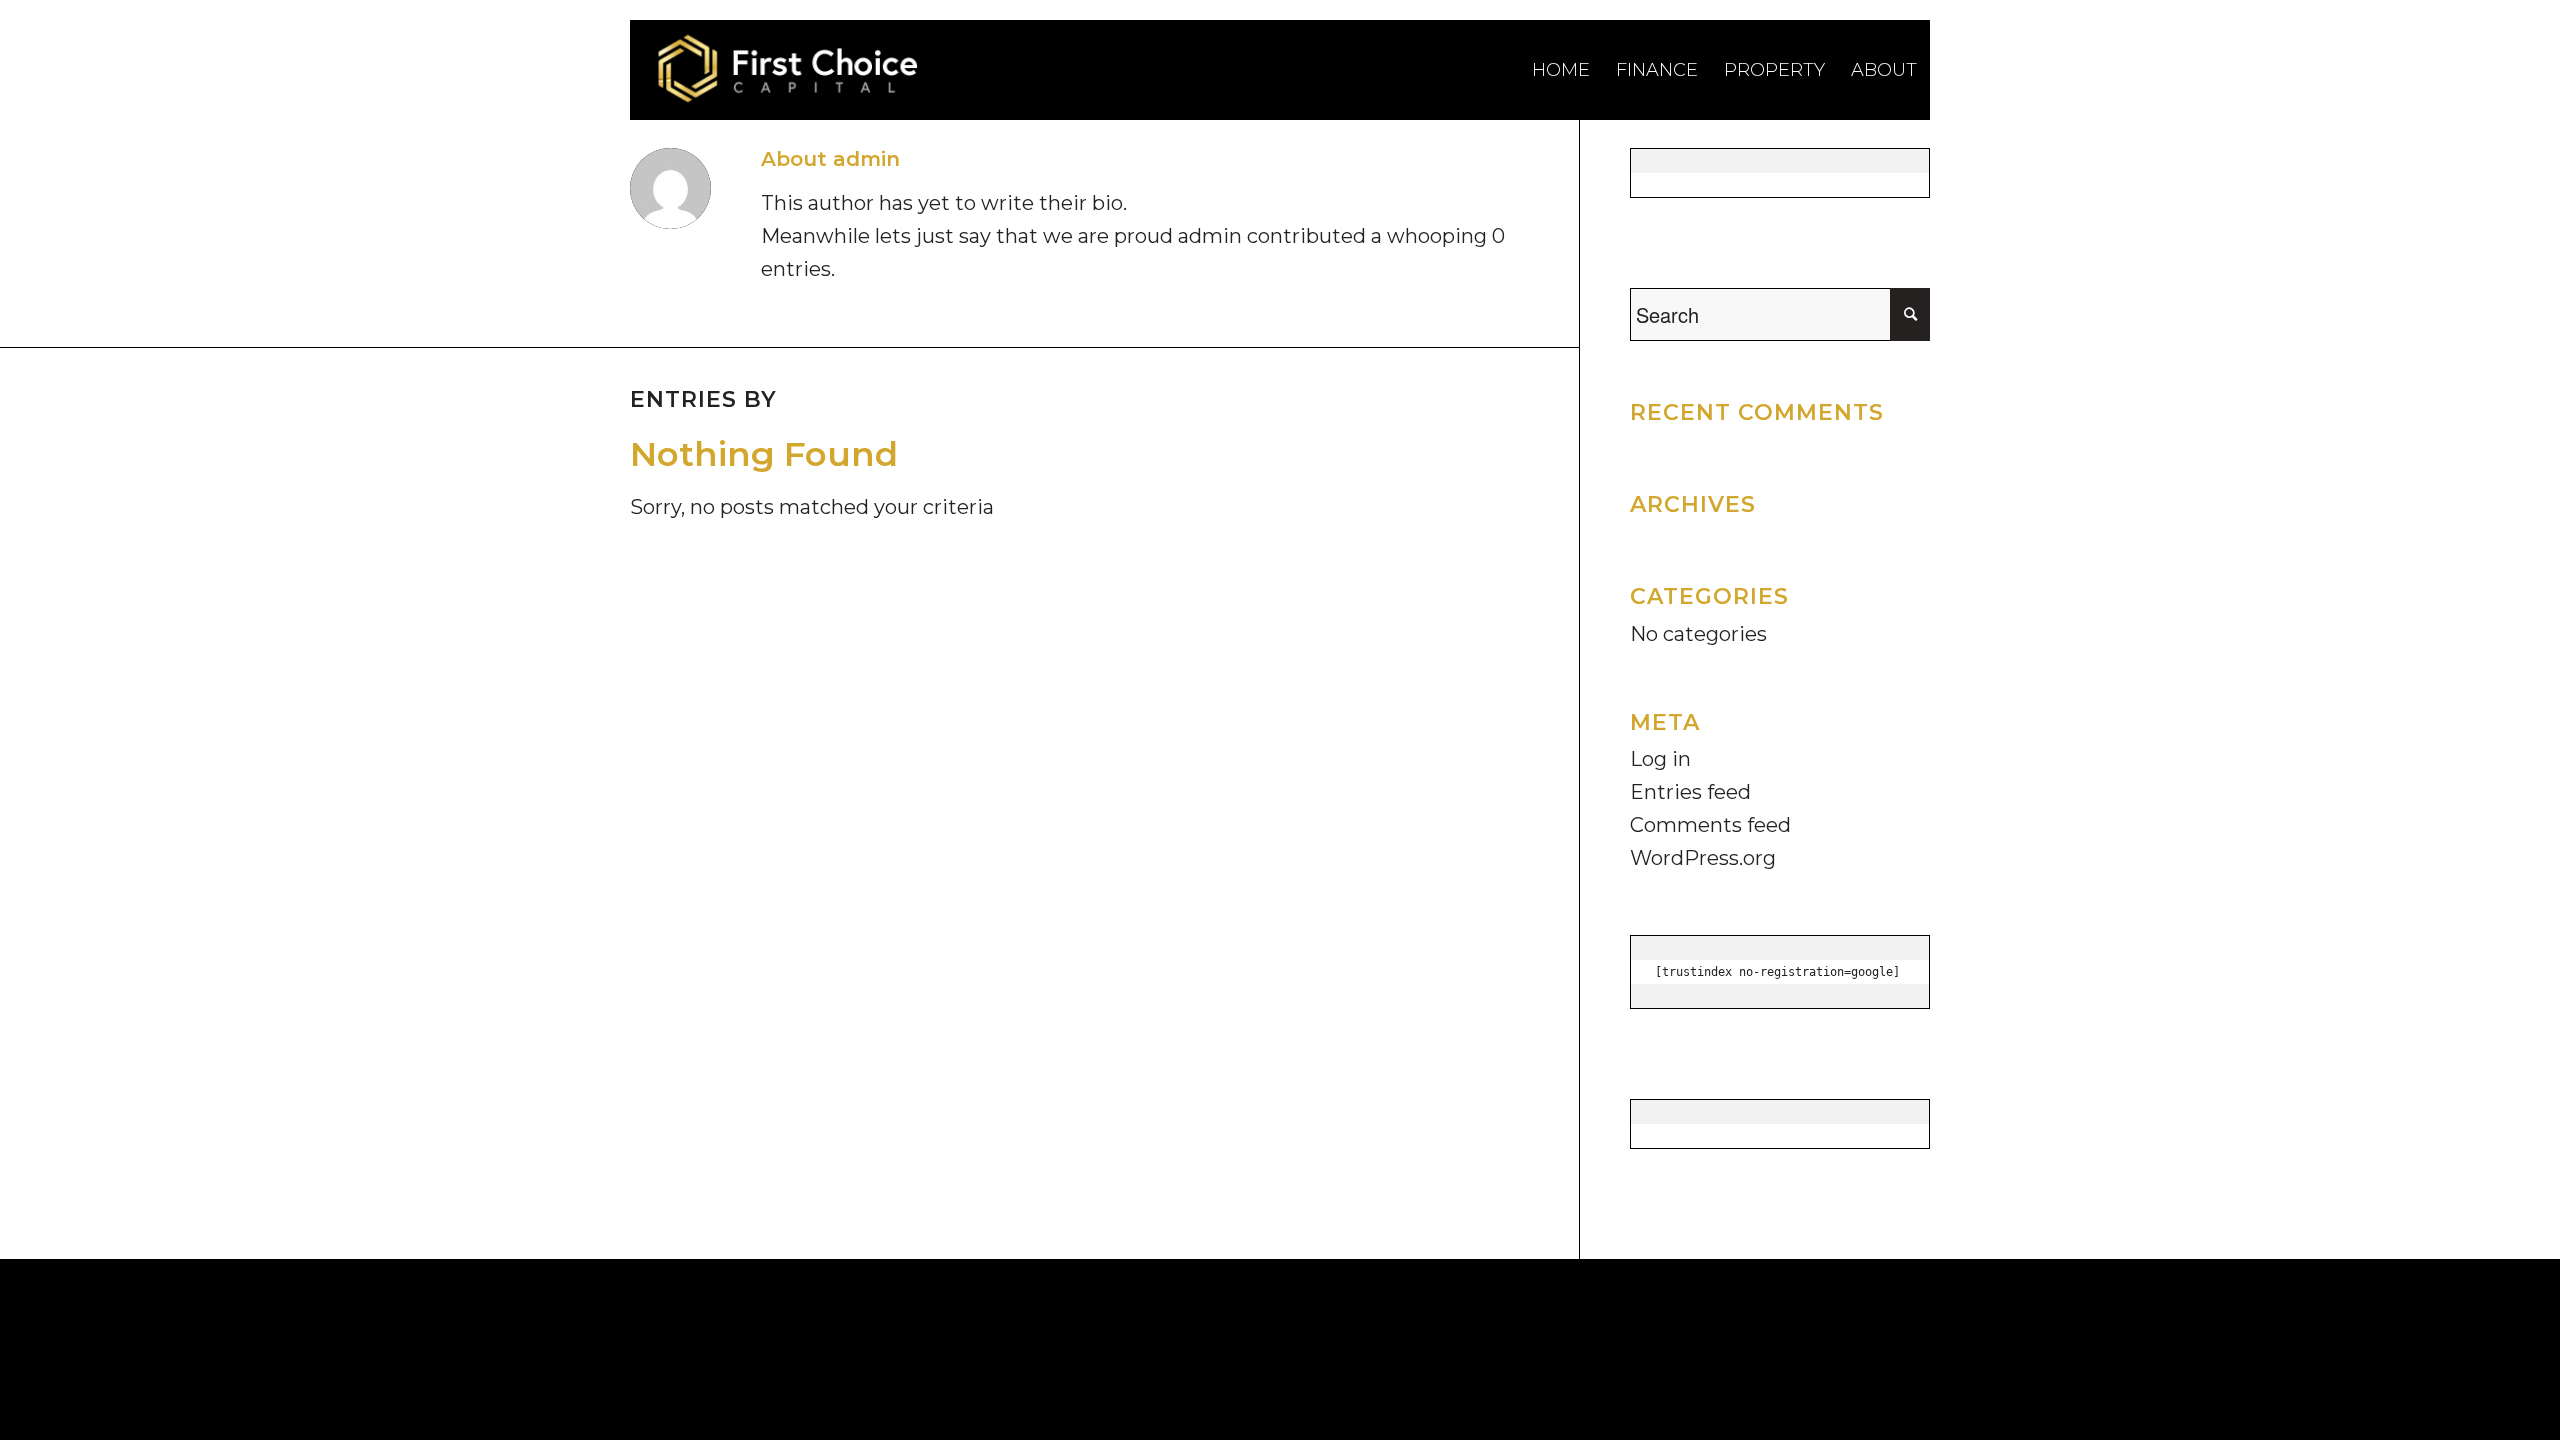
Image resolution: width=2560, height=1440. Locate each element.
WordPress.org (1703, 858)
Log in (1660, 759)
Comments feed (1710, 825)
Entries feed (1690, 792)
